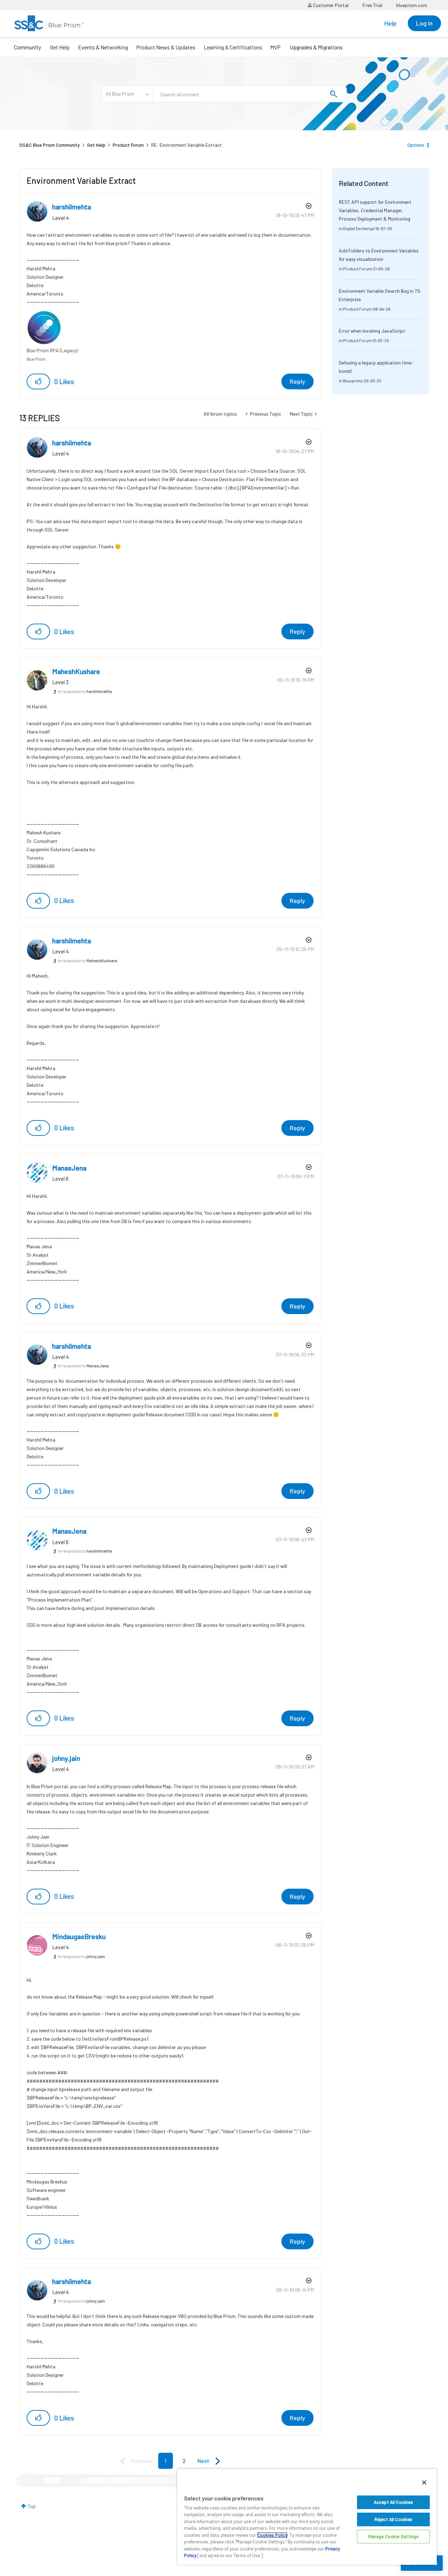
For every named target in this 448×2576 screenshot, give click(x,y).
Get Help (60, 47)
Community (27, 47)
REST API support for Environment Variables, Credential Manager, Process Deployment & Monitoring (375, 210)
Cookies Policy (272, 2535)
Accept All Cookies (393, 2502)
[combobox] (250, 94)
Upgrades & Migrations (316, 47)
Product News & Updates (166, 47)
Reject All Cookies (393, 2519)
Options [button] (416, 145)
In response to (85, 691)
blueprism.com (412, 5)
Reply (297, 381)
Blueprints (353, 381)
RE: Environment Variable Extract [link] (187, 145)
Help (390, 23)
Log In (424, 23)
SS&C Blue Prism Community (50, 145)
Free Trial (372, 5)
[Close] (424, 2483)
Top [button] (32, 2506)
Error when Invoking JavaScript (372, 331)
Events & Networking (103, 47)
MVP (275, 47)
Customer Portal (330, 5)
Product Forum (128, 145)
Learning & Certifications (233, 47)
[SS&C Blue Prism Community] (49, 23)
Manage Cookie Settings (394, 2536)
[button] (38, 381)
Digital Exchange (359, 228)
